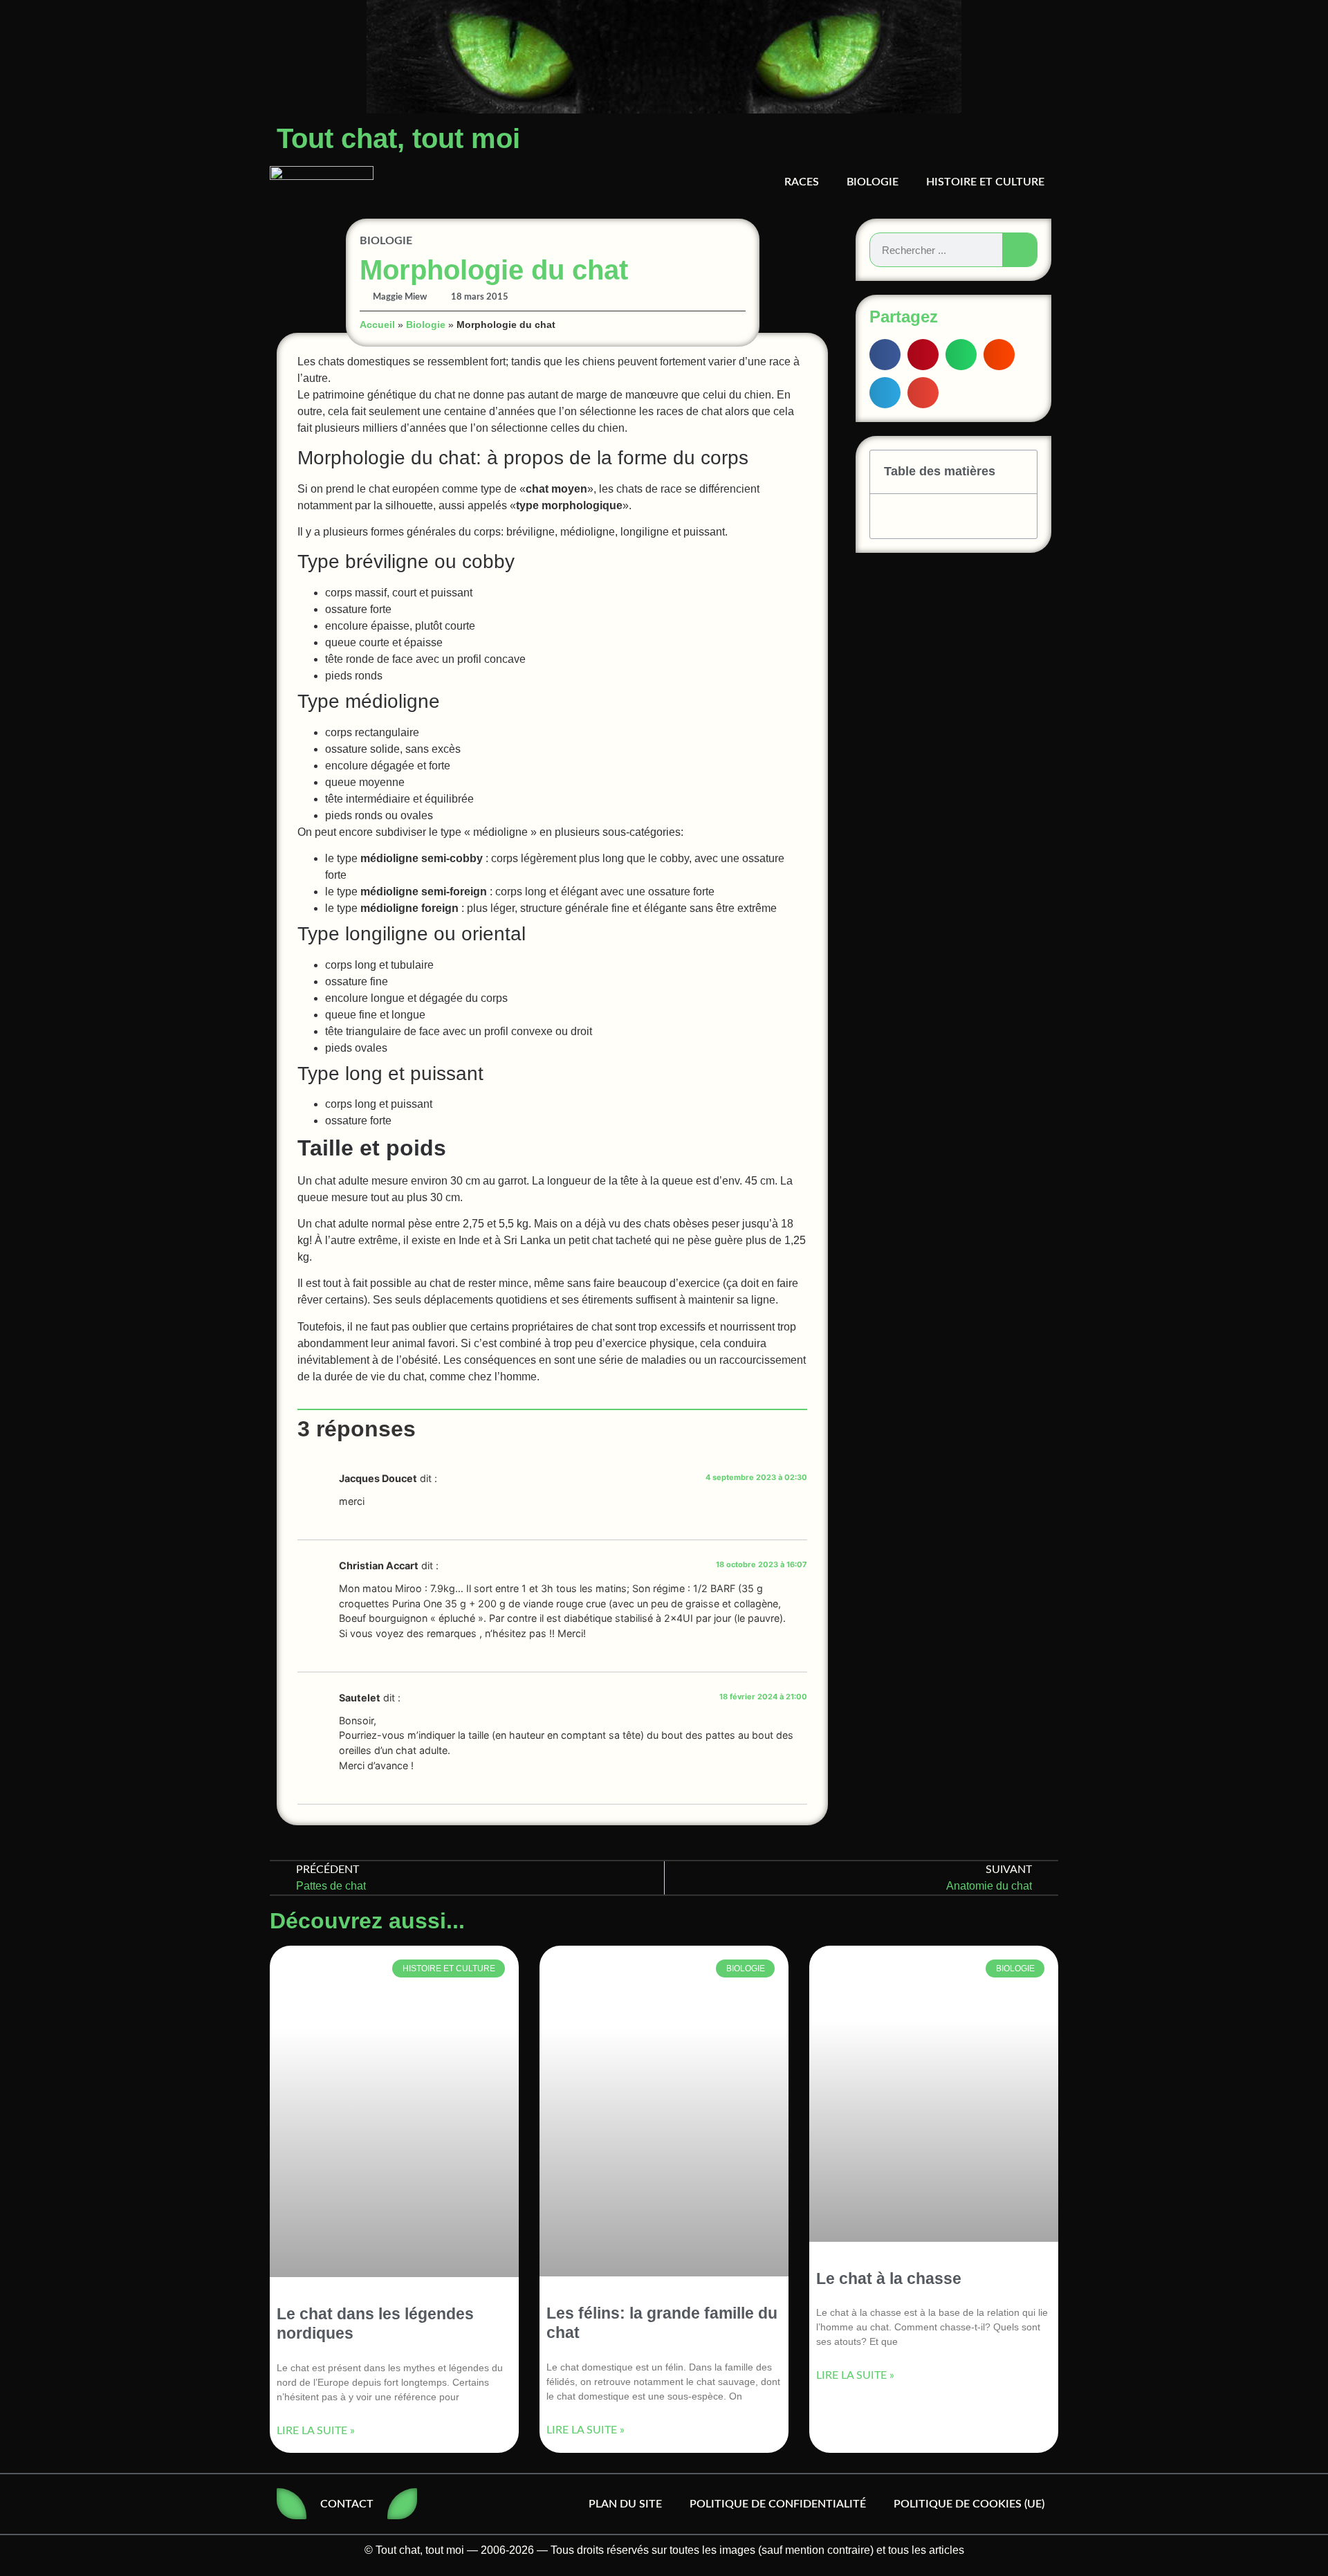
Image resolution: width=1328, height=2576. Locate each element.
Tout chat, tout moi (398, 138)
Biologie (873, 182)
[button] (885, 355)
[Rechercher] (1020, 250)
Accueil (377, 325)
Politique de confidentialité (778, 2504)
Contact (347, 2504)
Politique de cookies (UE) (969, 2504)
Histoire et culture (985, 182)
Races (802, 182)
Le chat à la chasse (889, 2278)
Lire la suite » (316, 2430)
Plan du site (625, 2504)
